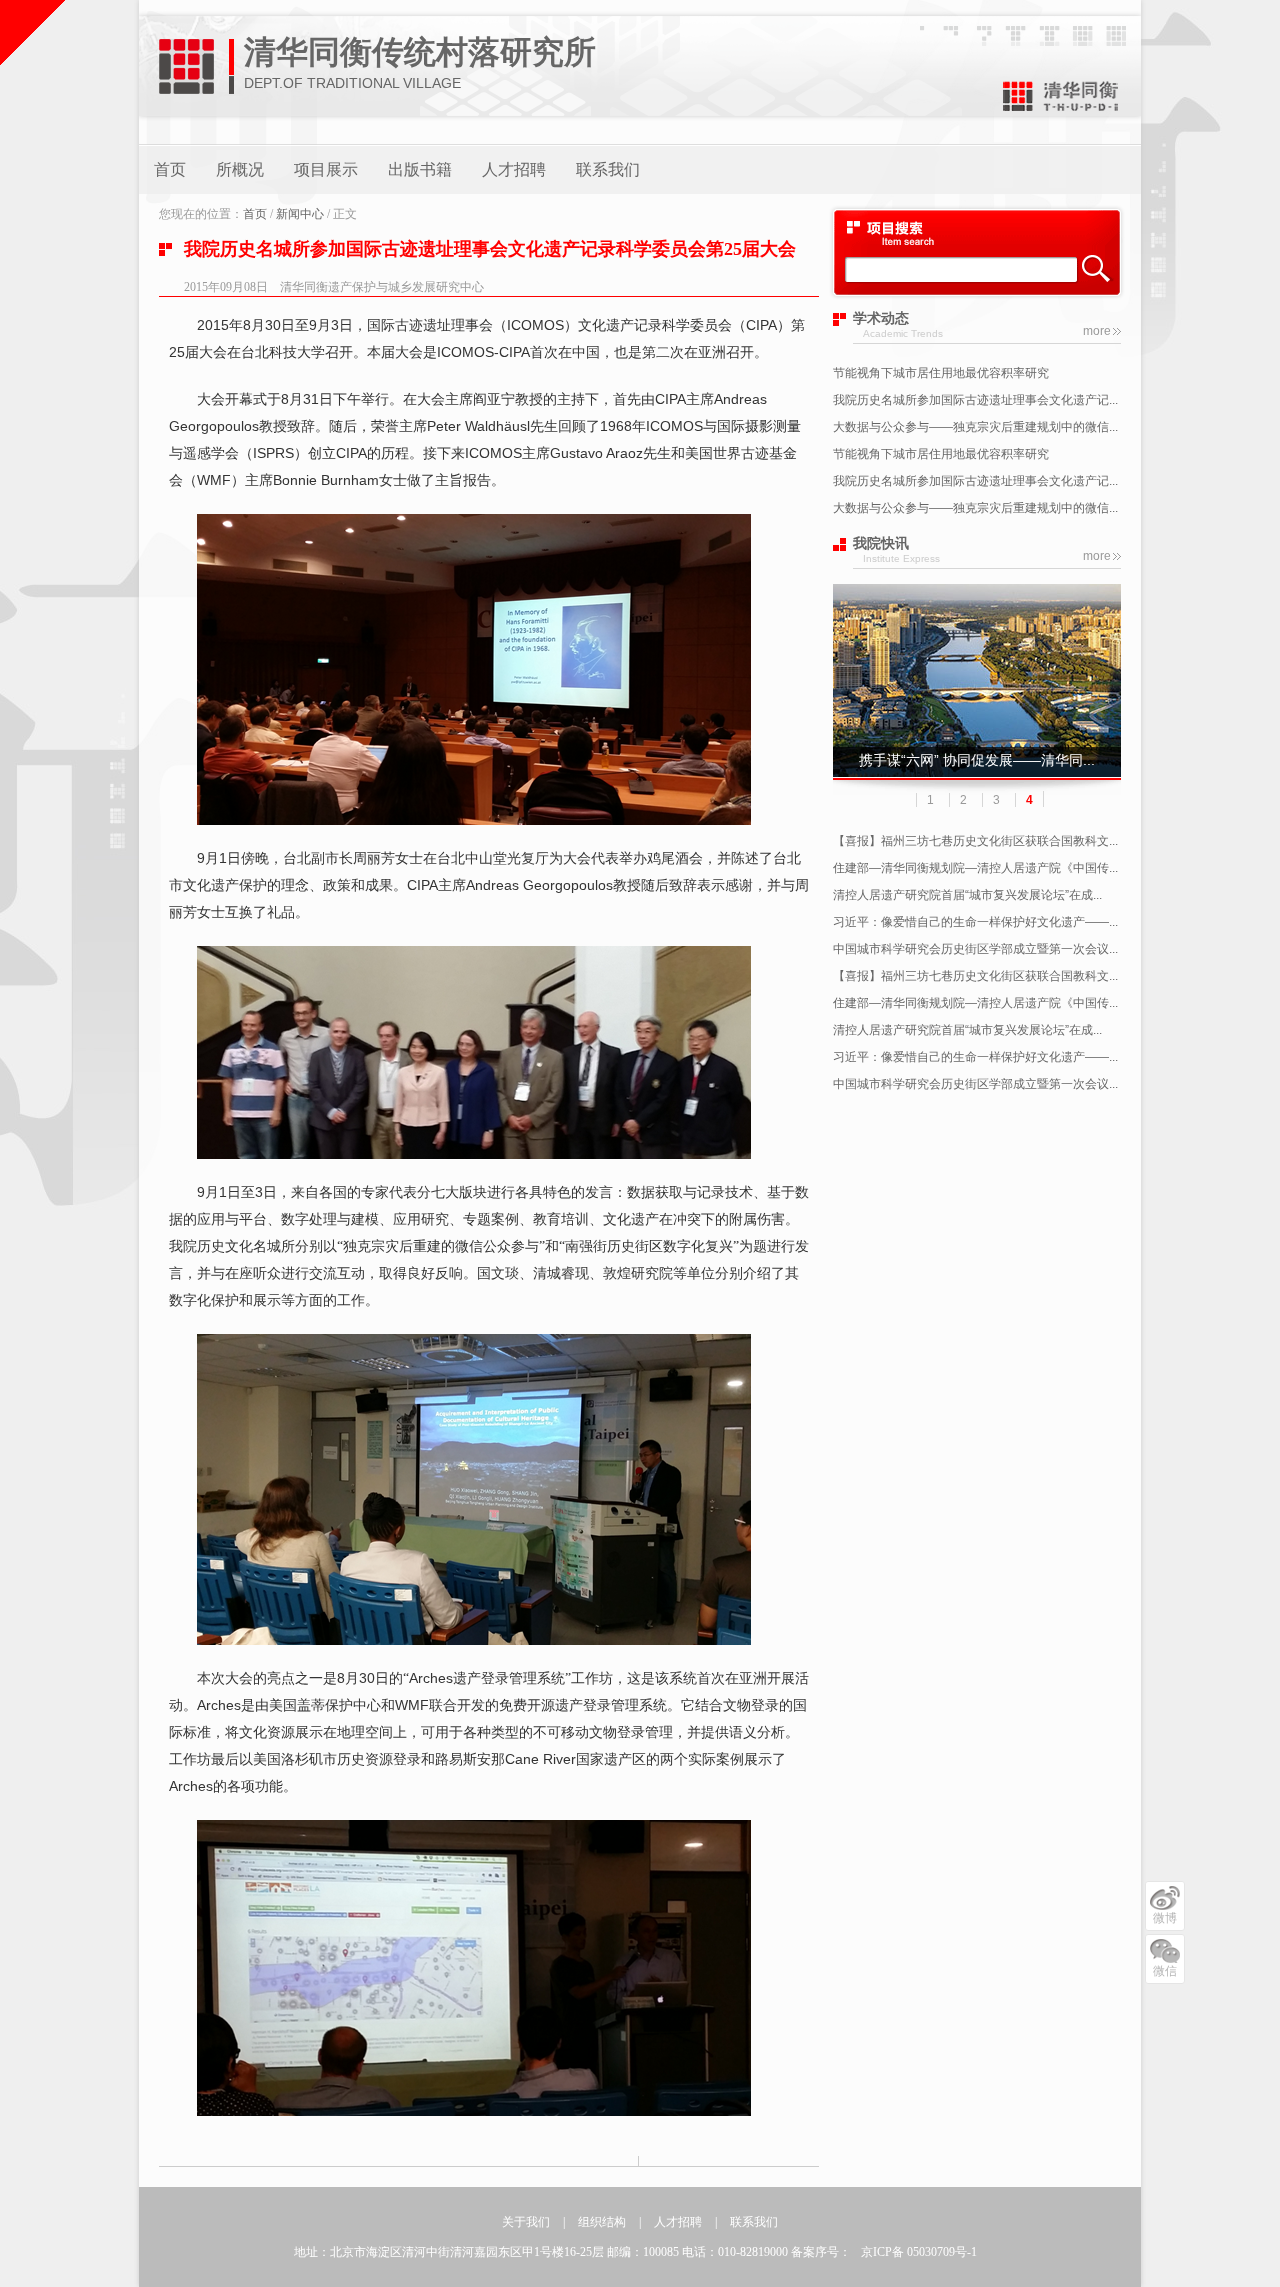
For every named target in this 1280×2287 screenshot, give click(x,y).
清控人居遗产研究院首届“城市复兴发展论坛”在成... (967, 895)
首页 (170, 169)
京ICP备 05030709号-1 (919, 2252)
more (1097, 331)
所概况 (240, 169)
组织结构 (602, 2222)
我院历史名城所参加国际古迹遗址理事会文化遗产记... (975, 400)
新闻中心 (300, 214)
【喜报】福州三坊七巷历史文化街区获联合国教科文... (975, 841)
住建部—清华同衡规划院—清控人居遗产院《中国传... (975, 868)
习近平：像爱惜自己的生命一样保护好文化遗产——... (975, 922)
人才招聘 (514, 169)
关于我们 (526, 2222)
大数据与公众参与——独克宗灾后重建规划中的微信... (975, 427)
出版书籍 (420, 169)
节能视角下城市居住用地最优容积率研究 (941, 373)
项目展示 (326, 169)
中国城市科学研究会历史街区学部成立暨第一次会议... (975, 949)
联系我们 (608, 169)
